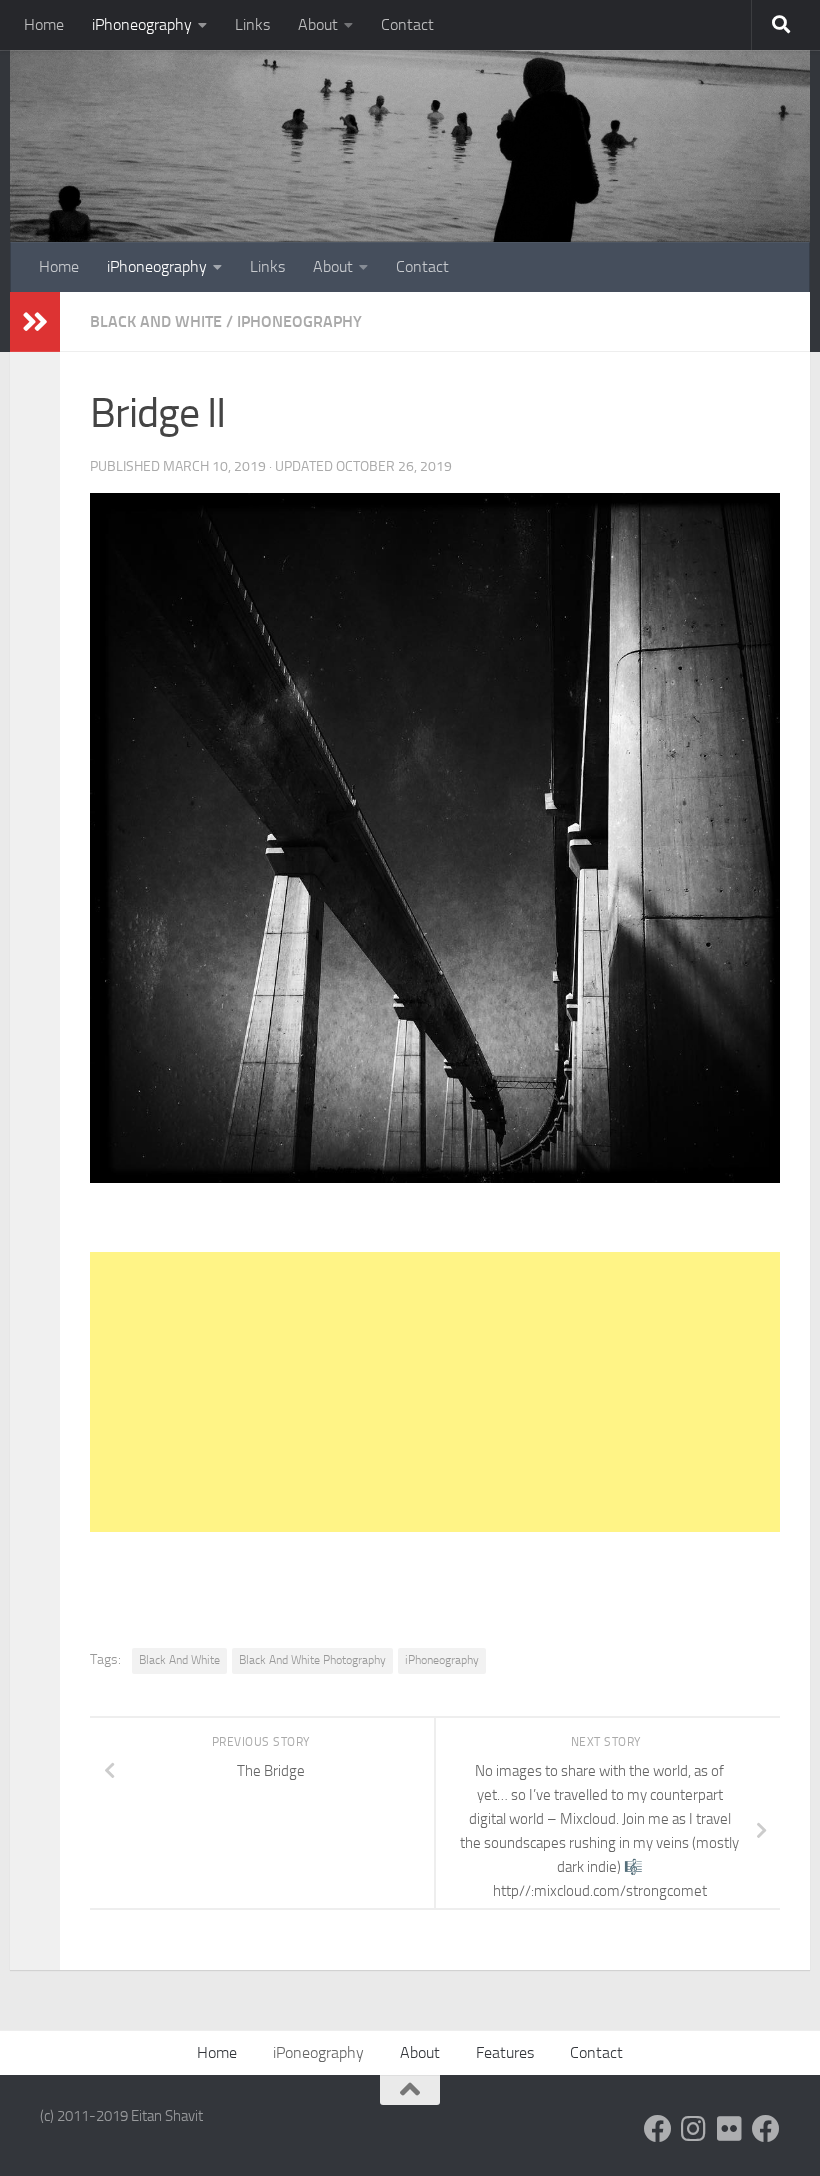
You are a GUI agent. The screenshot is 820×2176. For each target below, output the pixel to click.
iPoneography (318, 2052)
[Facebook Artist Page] (766, 2129)
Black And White (156, 321)
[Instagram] (694, 2129)
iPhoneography (142, 24)
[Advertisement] (435, 1392)
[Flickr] (730, 2129)
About (318, 24)
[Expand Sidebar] (35, 322)
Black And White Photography (312, 1660)
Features (505, 2052)
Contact (407, 24)
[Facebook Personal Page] (658, 2129)
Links (252, 24)
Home (44, 24)
